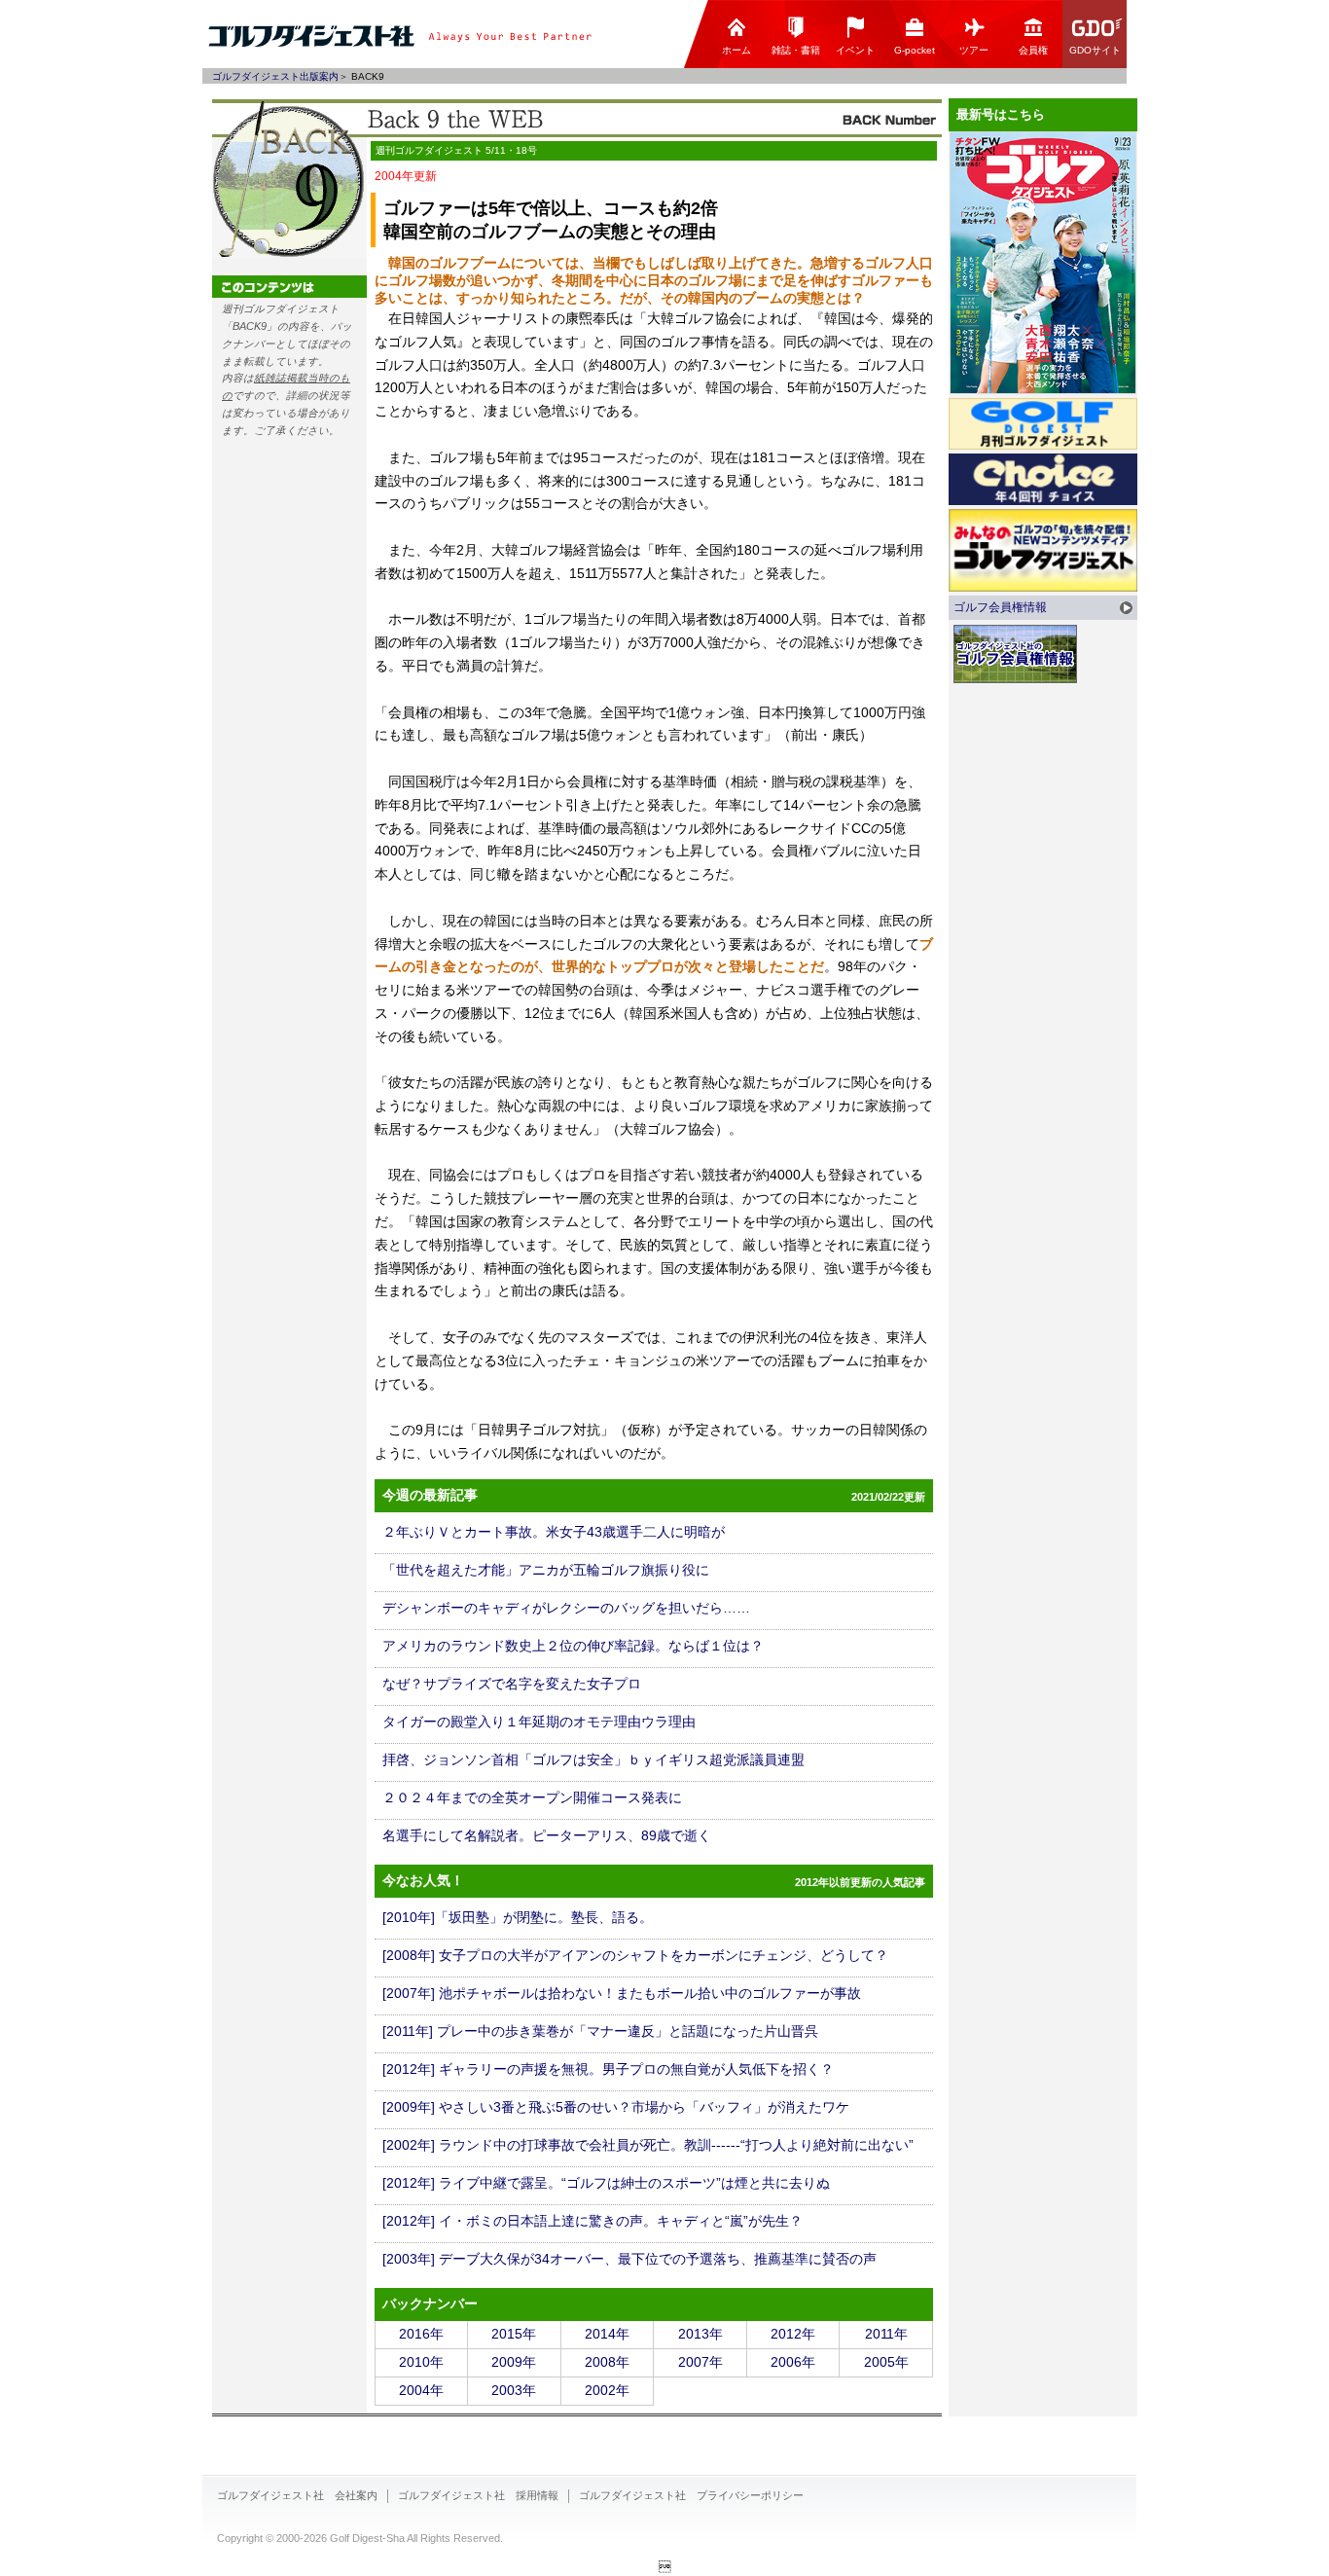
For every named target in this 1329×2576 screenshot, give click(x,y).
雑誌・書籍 (796, 50)
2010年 (421, 2362)
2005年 (886, 2362)
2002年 (607, 2390)
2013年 (700, 2334)
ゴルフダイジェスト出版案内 (275, 76)
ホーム (736, 50)
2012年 (793, 2334)
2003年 (514, 2390)
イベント (855, 50)
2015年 (514, 2334)
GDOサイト (1095, 50)
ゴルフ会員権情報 (1000, 607)
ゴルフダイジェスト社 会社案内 (297, 2495)
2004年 (421, 2390)
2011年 (886, 2334)
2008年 (607, 2362)
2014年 (607, 2334)
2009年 (514, 2362)
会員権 (1033, 50)
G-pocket (915, 50)
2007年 (700, 2362)
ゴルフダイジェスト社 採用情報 (478, 2495)
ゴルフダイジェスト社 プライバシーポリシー (691, 2495)
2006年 (793, 2362)
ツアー (974, 50)
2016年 (421, 2334)
